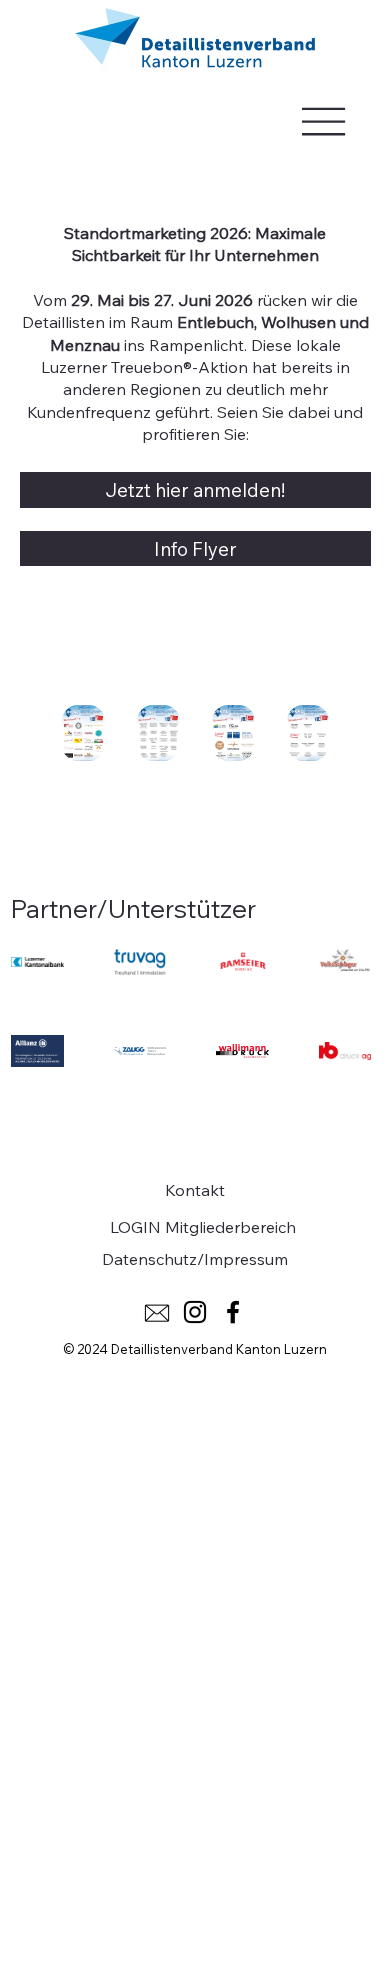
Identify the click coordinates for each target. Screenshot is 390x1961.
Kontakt (195, 1190)
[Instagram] (195, 1312)
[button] (83, 742)
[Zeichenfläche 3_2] (157, 1312)
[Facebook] (233, 1312)
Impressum (246, 1259)
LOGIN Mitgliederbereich (203, 1227)
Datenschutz (149, 1259)
